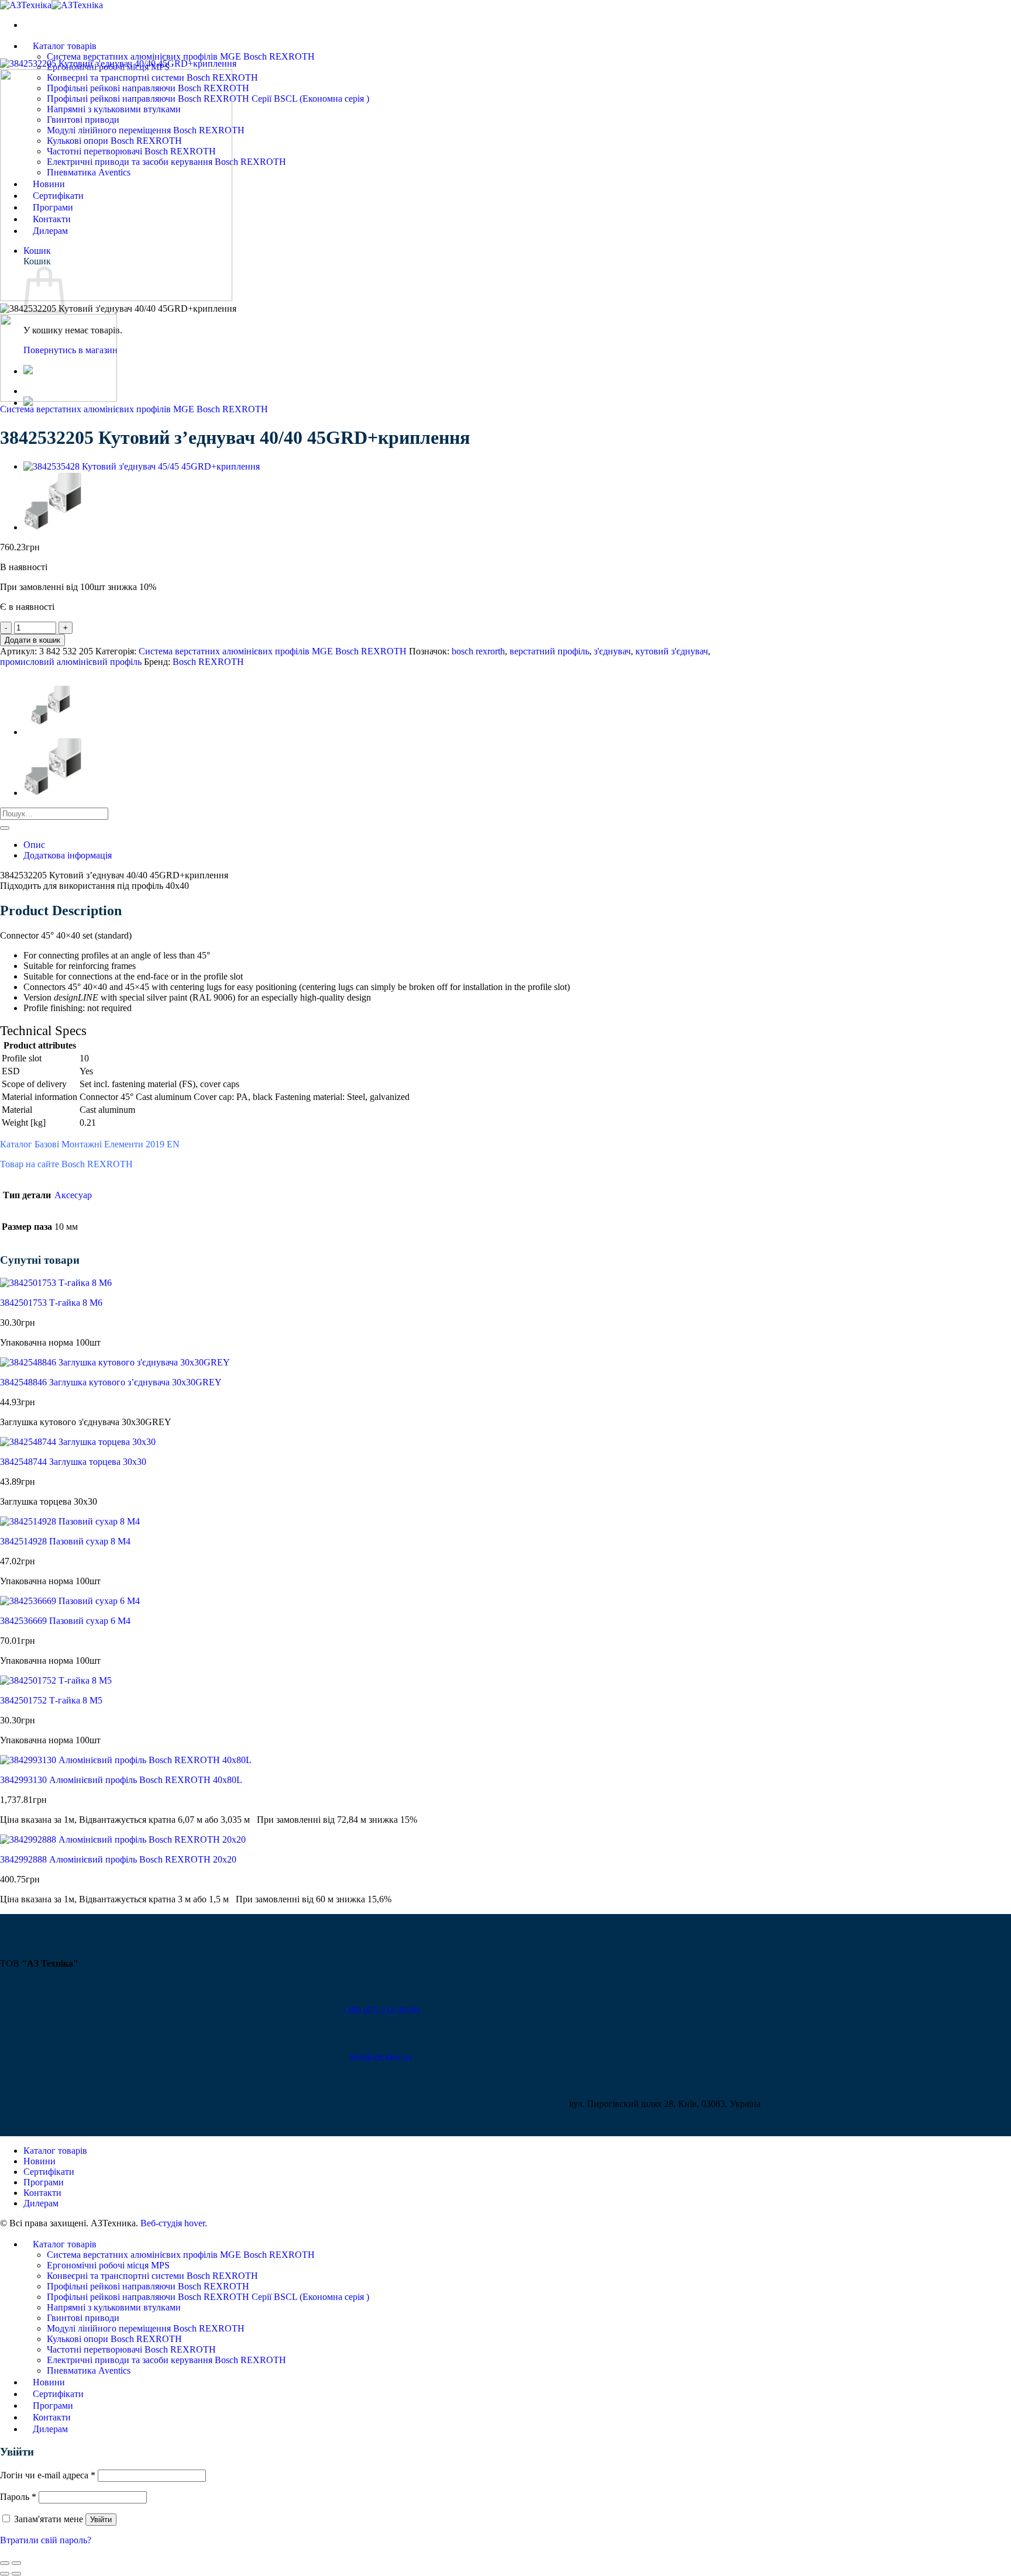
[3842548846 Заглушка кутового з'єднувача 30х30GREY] (115, 1362)
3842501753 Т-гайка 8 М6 (51, 1303)
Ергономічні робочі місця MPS (108, 2265)
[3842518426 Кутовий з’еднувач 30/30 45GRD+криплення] (53, 527)
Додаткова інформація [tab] (68, 855)
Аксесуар (73, 1195)
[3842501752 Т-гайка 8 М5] (56, 1680)
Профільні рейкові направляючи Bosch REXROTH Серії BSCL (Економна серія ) (208, 2297)
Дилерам (41, 2203)
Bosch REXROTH (208, 662)
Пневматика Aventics (89, 2370)
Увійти (101, 2520)
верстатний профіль (549, 651)
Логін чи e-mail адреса (48, 2475)
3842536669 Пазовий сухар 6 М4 (65, 1621)
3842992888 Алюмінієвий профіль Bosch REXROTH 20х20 (118, 1859)
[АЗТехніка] (51, 5)
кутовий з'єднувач (672, 651)
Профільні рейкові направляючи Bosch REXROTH (148, 2286)
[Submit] (5, 828)
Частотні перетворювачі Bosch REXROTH (131, 2349)
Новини (39, 2161)
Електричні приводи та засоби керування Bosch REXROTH (166, 2360)
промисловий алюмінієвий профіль (71, 662)
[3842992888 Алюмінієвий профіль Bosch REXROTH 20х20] (123, 1839)
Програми (44, 2182)
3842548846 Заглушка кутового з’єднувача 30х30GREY (111, 1382)
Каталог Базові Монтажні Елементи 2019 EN (90, 1144)
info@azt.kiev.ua (381, 2057)
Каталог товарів (65, 46)
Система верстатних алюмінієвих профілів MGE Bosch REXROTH (181, 56)
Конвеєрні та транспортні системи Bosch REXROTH (152, 2276)
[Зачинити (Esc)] (5, 2563)
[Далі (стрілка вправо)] (16, 2574)
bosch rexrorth (478, 651)
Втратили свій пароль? (46, 2540)
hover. (174, 2223)
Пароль (18, 2497)
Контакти (42, 2193)
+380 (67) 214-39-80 (381, 2010)
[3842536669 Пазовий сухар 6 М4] (70, 1601)
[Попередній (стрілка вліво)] (5, 2574)
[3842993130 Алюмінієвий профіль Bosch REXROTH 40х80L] (126, 1760)
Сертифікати (49, 2172)
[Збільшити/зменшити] (16, 2563)
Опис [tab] (34, 845)
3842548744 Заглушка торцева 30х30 (73, 1462)
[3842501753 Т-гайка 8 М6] (56, 1283)
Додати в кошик (32, 640)
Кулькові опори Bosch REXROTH (114, 2339)
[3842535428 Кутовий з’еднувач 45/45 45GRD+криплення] (142, 466)
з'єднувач (612, 651)
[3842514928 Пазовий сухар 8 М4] (70, 1521)
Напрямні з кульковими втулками (114, 2307)
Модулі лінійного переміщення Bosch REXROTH (146, 2328)
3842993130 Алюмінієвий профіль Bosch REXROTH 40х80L (121, 1780)
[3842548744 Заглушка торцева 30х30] (78, 1442)
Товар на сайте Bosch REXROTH (66, 1164)
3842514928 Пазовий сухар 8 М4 (65, 1541)
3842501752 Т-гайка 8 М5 (51, 1700)
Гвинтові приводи (83, 2318)
